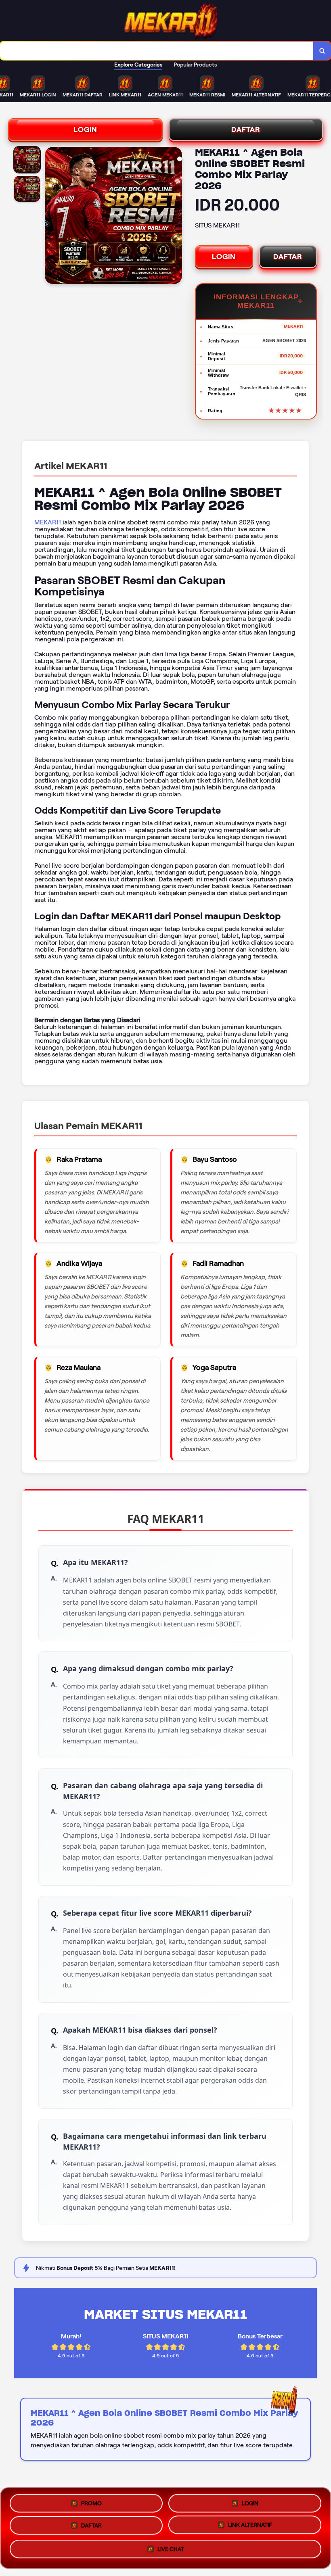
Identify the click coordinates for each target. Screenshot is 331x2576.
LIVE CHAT (171, 2552)
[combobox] (157, 51)
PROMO (91, 2501)
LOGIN (85, 129)
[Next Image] (176, 217)
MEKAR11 (48, 522)
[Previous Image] (51, 217)
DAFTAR (246, 129)
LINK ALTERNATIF (250, 2527)
